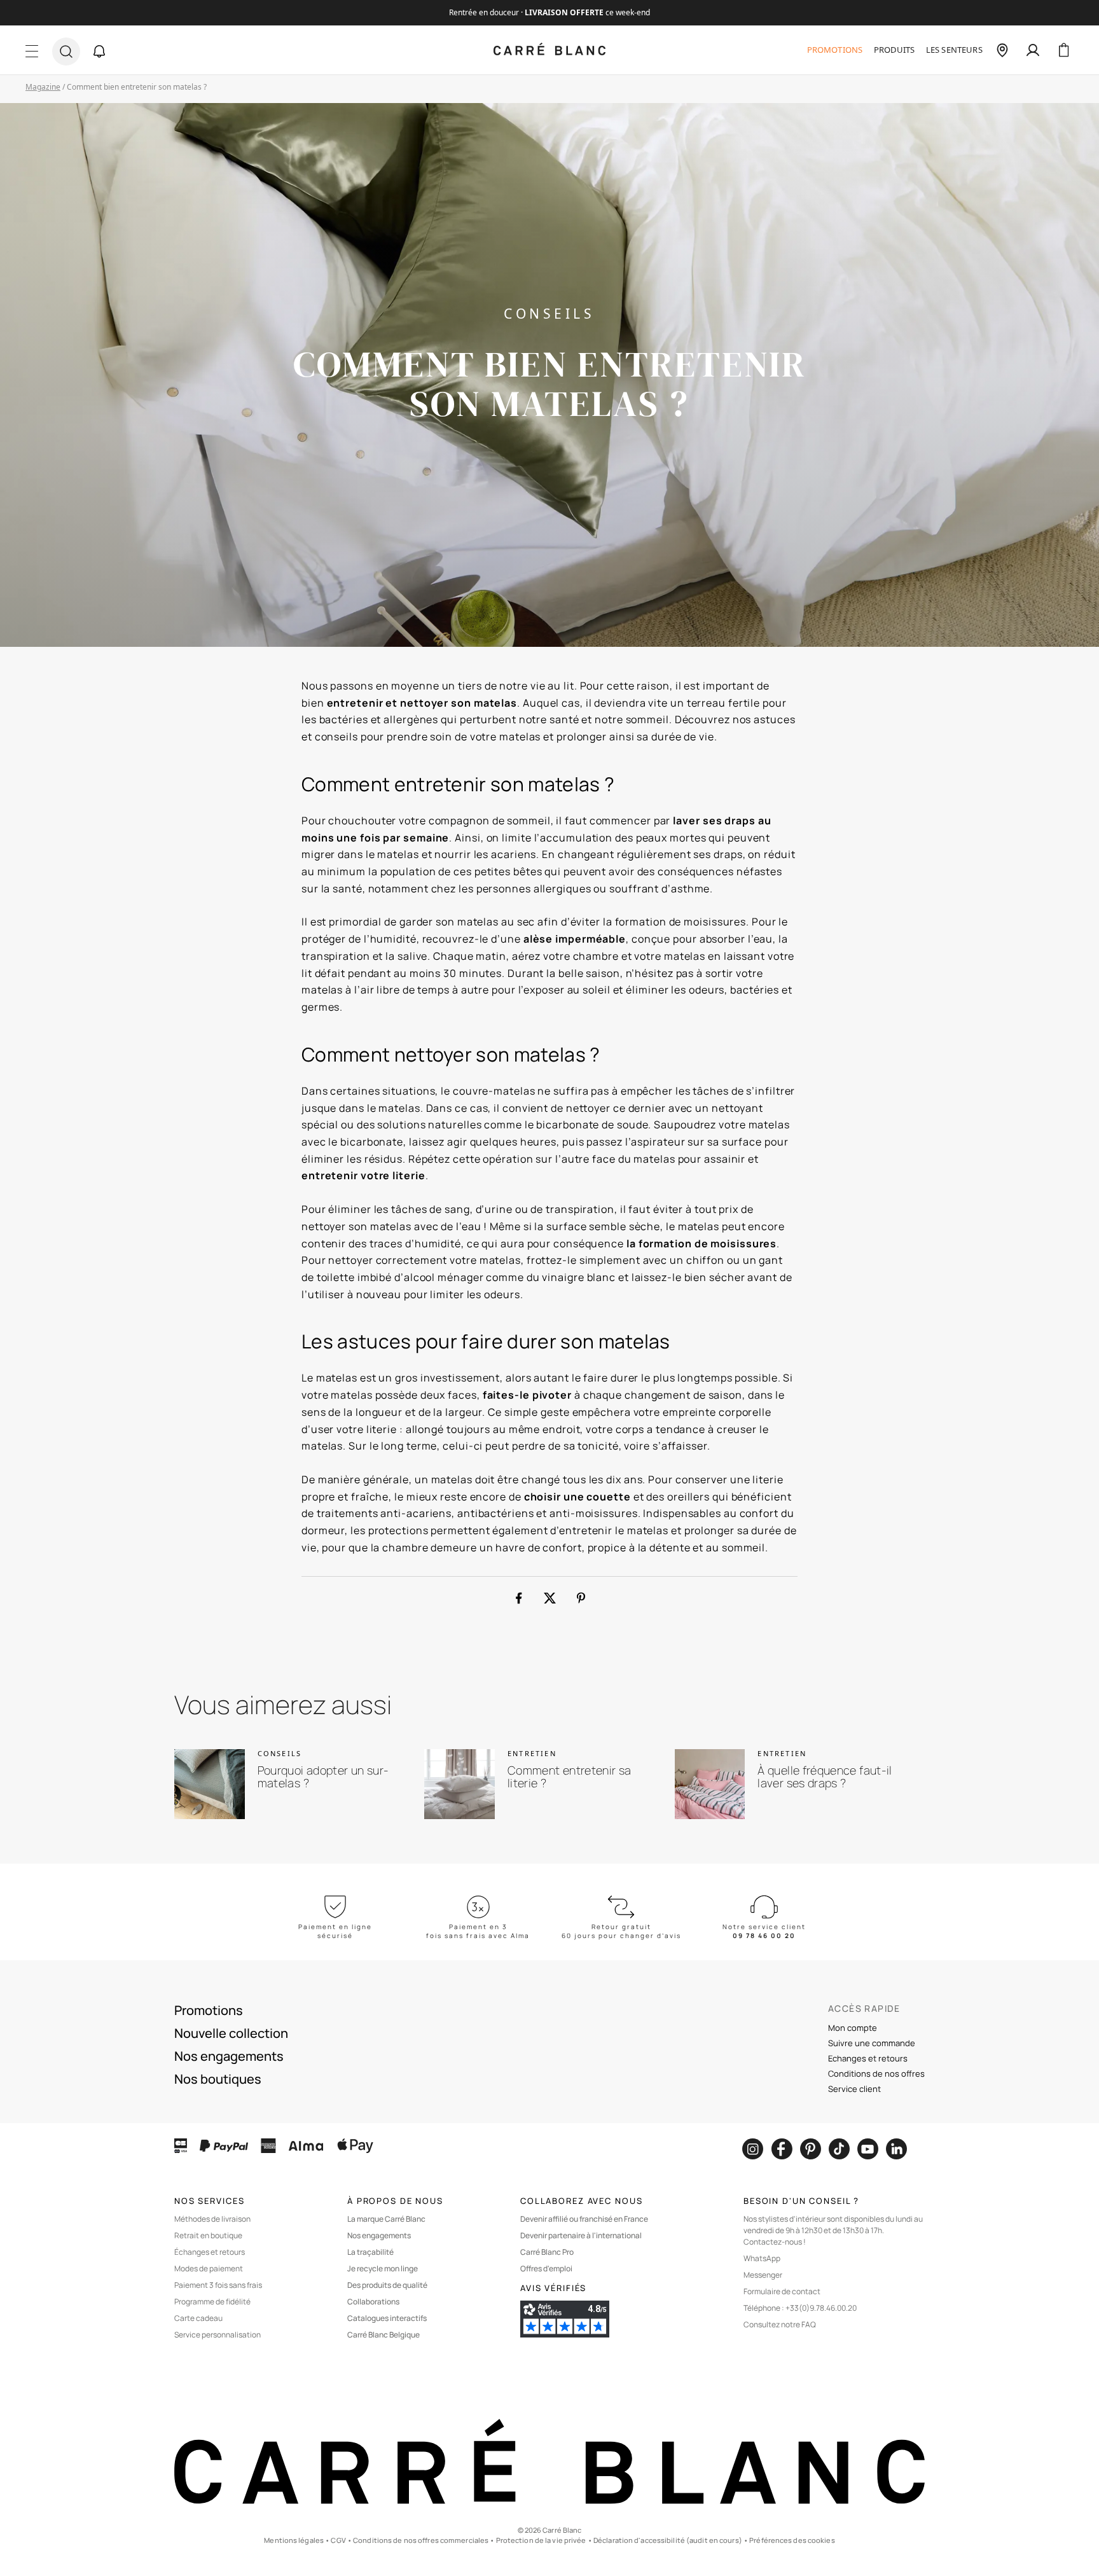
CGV (338, 2540)
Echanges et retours (868, 2058)
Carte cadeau (198, 2318)
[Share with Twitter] (550, 1598)
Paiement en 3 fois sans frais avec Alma (478, 1931)
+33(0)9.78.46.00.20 (821, 2308)
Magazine (43, 87)
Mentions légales (294, 2540)
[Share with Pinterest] (581, 1598)
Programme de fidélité (212, 2302)
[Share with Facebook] (519, 1598)
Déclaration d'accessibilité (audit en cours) (668, 2540)
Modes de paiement (209, 2268)
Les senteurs (954, 50)
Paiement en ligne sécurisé (335, 1931)
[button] (99, 52)
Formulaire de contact (782, 2291)
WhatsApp (762, 2258)
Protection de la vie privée (541, 2540)
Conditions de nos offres (876, 2074)
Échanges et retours (210, 2252)
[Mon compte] (1033, 50)
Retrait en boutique (208, 2235)
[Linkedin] (896, 2149)
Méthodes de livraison (212, 2219)
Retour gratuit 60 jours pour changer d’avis (621, 1931)
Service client (854, 2089)
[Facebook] (782, 2149)
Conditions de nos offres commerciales (421, 2540)
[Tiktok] (839, 2149)
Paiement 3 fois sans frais (218, 2285)
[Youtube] (868, 2149)
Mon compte (853, 2028)
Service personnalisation (218, 2335)
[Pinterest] (811, 2149)
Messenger (763, 2275)
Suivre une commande (872, 2043)
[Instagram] (753, 2149)
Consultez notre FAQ (780, 2324)
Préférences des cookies (792, 2540)
